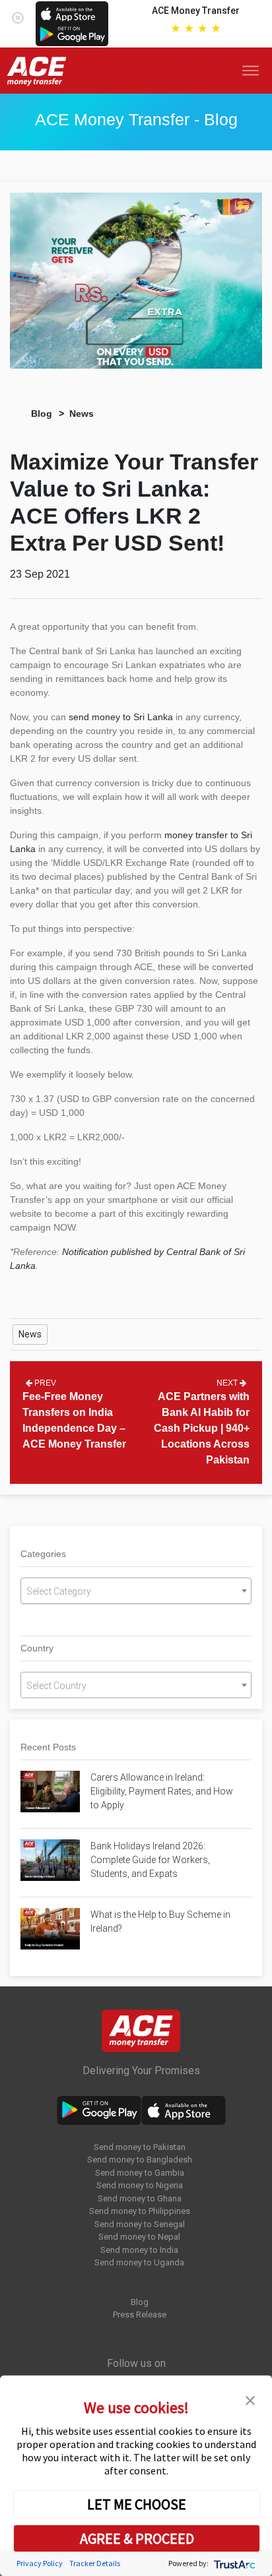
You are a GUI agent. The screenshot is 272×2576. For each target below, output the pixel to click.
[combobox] (136, 1591)
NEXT (228, 1383)
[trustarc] (233, 2563)
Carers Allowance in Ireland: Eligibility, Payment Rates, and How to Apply (162, 1791)
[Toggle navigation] (253, 71)
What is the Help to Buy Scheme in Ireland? (160, 1921)
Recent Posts (48, 1747)
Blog (42, 414)
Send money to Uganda (139, 2262)
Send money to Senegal (140, 2224)
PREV (44, 1383)
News (82, 414)
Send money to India (139, 2250)
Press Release (140, 2315)
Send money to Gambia (140, 2173)
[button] (250, 2399)
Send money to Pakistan (140, 2147)
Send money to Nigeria (140, 2185)
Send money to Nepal (139, 2237)
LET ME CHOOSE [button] (137, 2504)
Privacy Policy (40, 2563)
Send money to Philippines (140, 2211)
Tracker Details (95, 2563)
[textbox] (136, 1591)
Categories (43, 1554)
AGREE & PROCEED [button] (137, 2538)
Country (37, 1648)
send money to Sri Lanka (121, 717)
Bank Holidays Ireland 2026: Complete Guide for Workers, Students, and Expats (150, 1860)
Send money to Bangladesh (140, 2160)
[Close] (18, 15)
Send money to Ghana (140, 2198)
